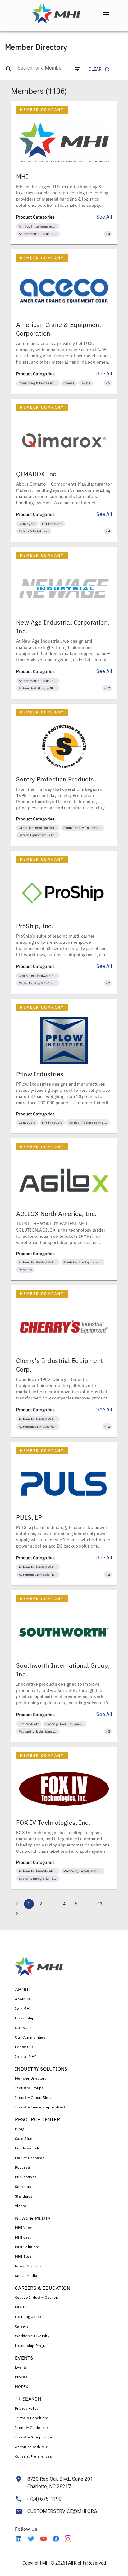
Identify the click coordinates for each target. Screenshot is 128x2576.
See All (104, 217)
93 (100, 1904)
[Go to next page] (17, 1914)
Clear (95, 69)
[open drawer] (106, 14)
